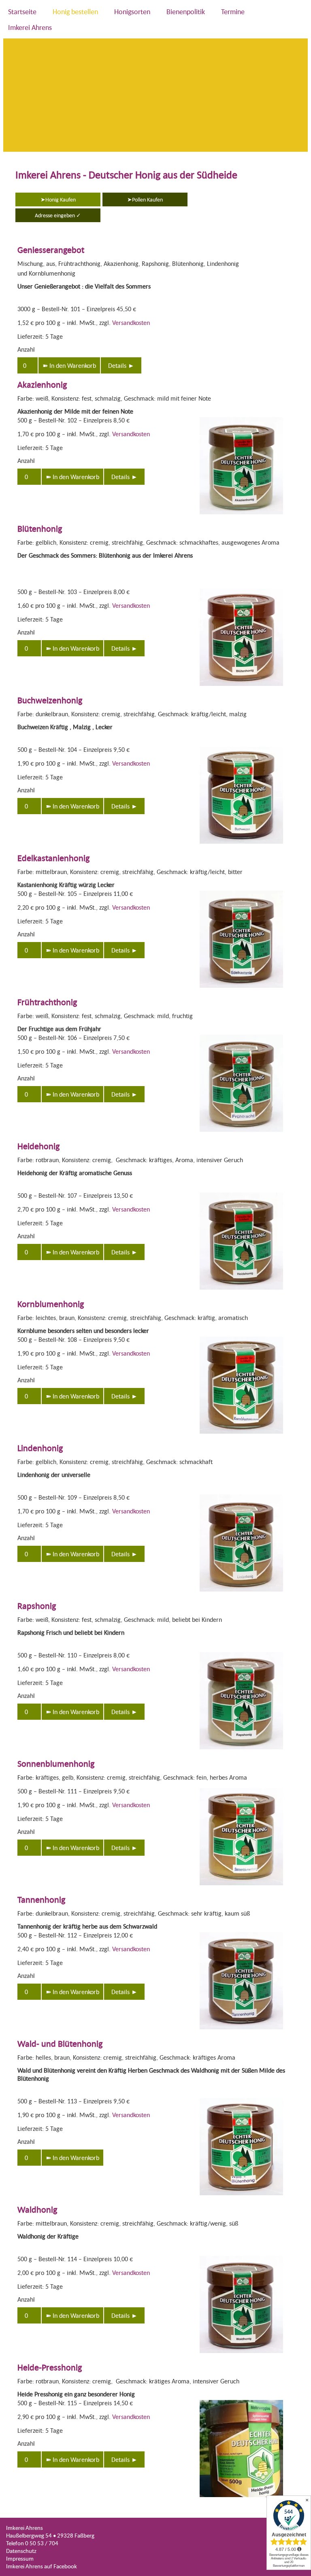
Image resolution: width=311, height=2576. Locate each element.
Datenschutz (21, 2551)
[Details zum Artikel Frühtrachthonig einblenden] (241, 1132)
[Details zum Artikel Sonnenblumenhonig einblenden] (241, 1886)
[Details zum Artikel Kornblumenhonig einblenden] (241, 1434)
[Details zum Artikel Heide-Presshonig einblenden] (241, 2498)
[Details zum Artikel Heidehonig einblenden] (241, 1290)
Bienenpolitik (186, 12)
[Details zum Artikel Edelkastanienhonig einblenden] (241, 988)
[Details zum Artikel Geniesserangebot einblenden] (283, 307)
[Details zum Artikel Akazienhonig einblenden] (241, 515)
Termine (233, 12)
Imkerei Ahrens (30, 27)
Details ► (121, 365)
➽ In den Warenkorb (69, 365)
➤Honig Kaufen (58, 199)
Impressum (20, 2558)
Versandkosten (131, 323)
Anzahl (26, 349)
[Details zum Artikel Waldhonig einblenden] (241, 2354)
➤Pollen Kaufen (145, 199)
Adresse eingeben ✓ (58, 215)
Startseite (22, 12)
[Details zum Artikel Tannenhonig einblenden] (241, 2030)
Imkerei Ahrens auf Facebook (42, 2566)
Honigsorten (132, 12)
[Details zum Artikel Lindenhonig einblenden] (241, 1592)
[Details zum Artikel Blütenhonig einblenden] (241, 686)
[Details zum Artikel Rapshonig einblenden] (241, 1750)
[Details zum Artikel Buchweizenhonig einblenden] (241, 844)
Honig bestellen (75, 12)
